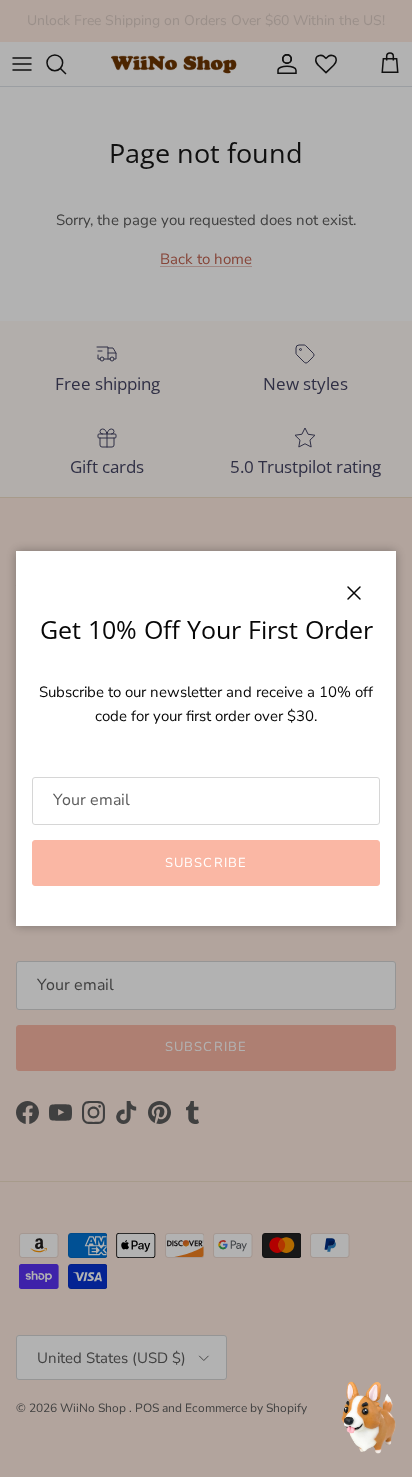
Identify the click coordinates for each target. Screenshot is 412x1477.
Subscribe (205, 863)
